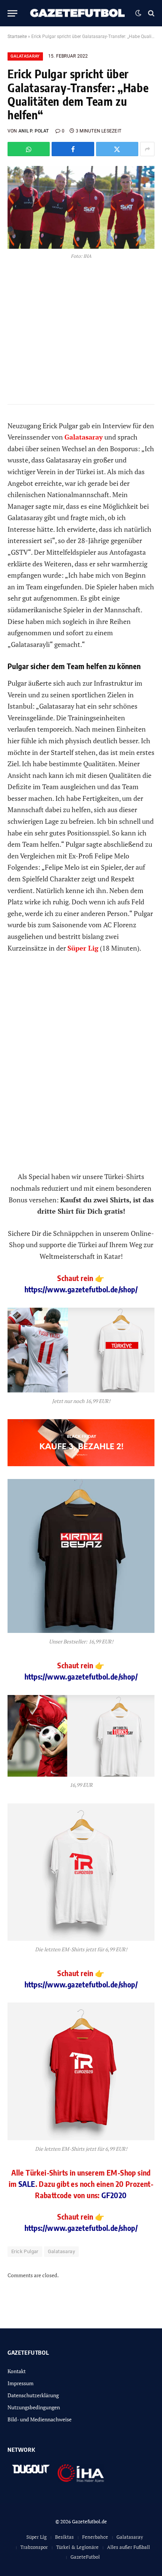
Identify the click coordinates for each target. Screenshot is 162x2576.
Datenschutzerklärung (33, 2395)
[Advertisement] (81, 1068)
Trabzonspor (34, 2547)
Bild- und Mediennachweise (40, 2419)
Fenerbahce (95, 2537)
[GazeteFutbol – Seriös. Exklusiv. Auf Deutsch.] (78, 13)
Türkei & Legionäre (77, 2547)
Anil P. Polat (34, 131)
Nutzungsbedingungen (34, 2407)
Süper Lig (37, 2537)
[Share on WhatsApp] (29, 149)
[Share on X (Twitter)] (117, 149)
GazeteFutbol (85, 2557)
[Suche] (151, 13)
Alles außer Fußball (128, 2547)
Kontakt (17, 2371)
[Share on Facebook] (73, 149)
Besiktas (64, 2537)
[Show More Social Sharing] (147, 149)
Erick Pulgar (25, 2251)
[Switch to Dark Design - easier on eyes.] (138, 13)
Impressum (21, 2383)
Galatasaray (25, 56)
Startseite (17, 37)
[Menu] (12, 13)
